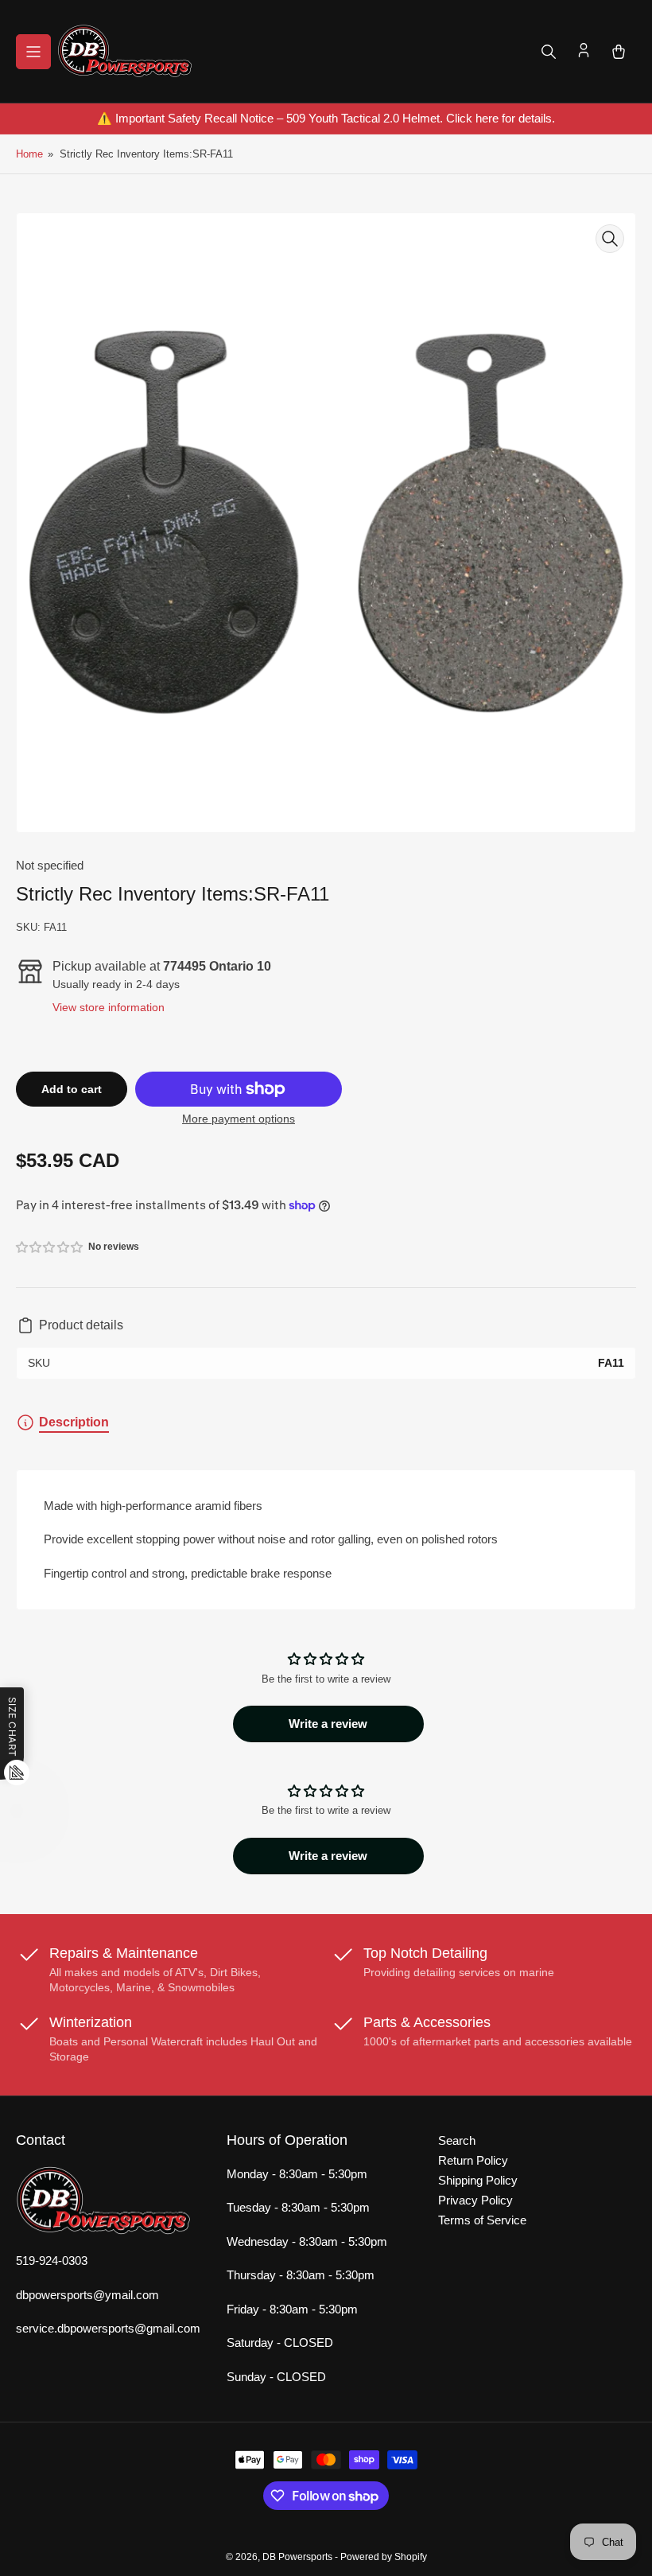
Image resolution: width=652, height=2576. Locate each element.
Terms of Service (482, 2220)
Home (29, 154)
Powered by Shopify (384, 2557)
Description (74, 1422)
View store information (109, 1007)
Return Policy (473, 2160)
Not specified (50, 865)
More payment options (239, 1119)
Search (457, 2140)
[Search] (549, 52)
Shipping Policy (478, 2180)
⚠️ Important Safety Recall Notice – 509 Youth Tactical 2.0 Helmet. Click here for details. (326, 118)
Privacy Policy (475, 2200)
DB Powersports (297, 2557)
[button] (50, 1247)
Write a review (328, 1724)
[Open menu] (33, 52)
